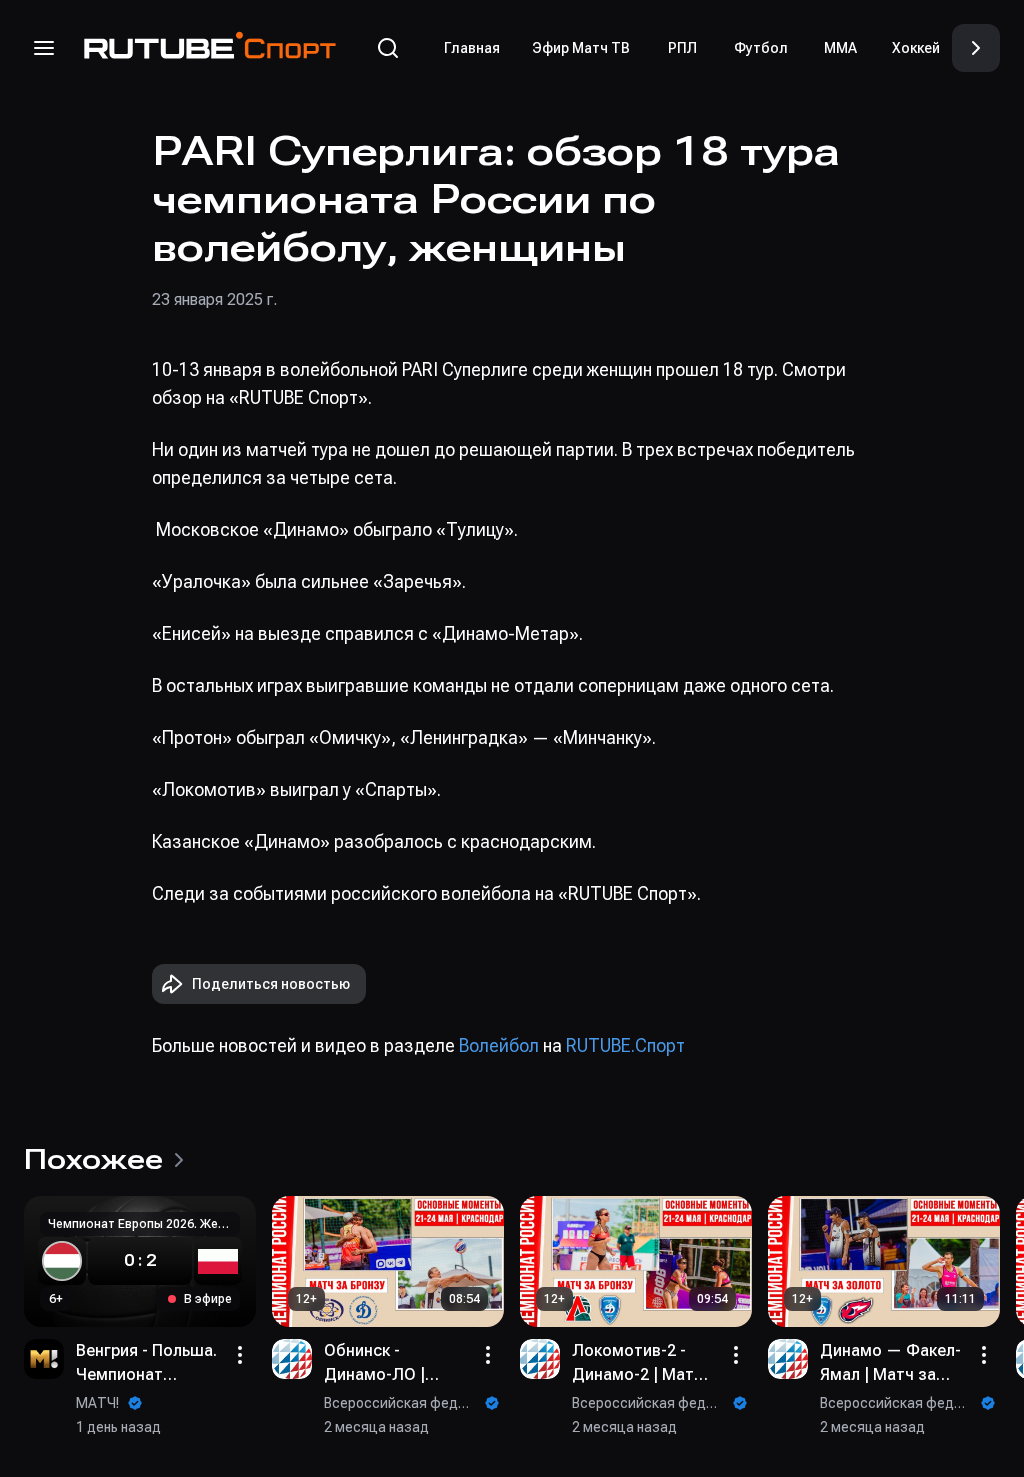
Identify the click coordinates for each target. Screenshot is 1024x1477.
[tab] (472, 48)
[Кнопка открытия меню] (44, 48)
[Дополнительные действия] (240, 1355)
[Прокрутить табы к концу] (976, 48)
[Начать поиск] (388, 48)
